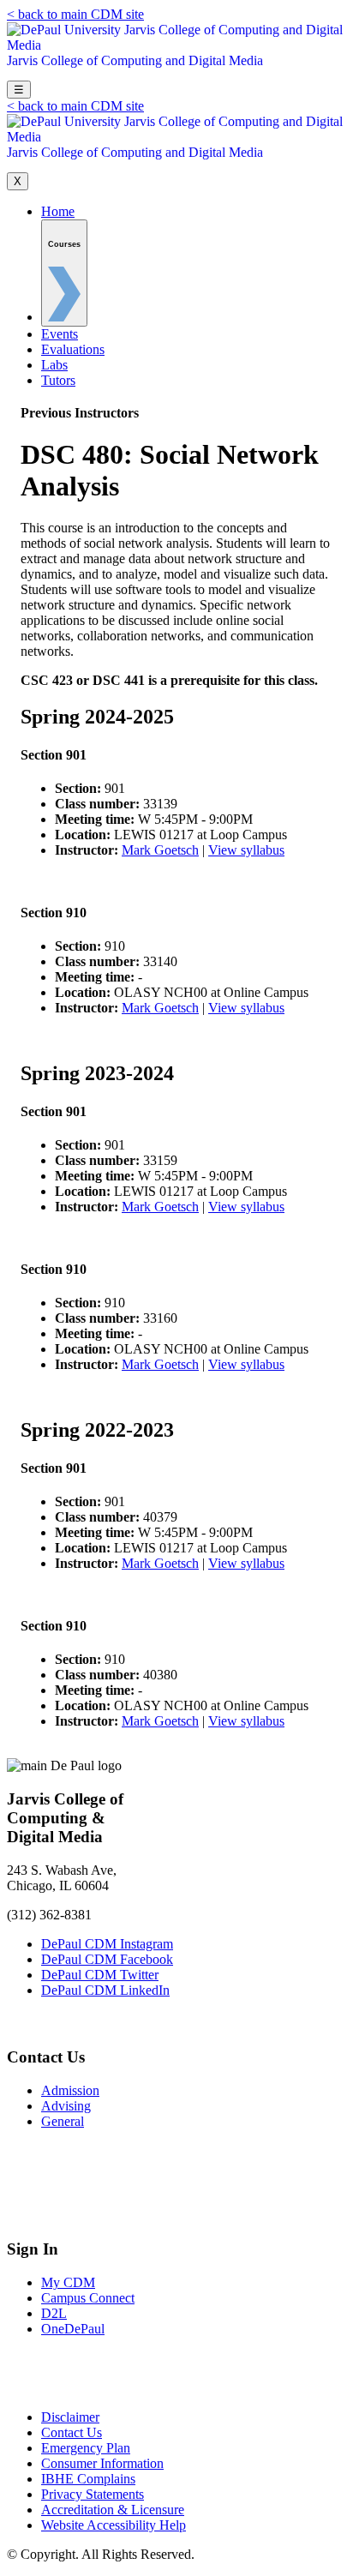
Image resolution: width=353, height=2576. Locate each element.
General (63, 2121)
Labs (54, 365)
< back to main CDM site (75, 14)
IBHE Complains (88, 2479)
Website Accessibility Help (114, 2525)
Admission (70, 2090)
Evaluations (73, 349)
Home (58, 211)
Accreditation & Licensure (113, 2510)
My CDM (68, 2282)
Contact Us (72, 2432)
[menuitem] (64, 273)
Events (60, 334)
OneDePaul (73, 2329)
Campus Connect (88, 2298)
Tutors (58, 380)
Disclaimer (70, 2417)
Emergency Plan (86, 2448)
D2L (54, 2313)
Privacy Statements (93, 2494)
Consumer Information (102, 2463)
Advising (66, 2106)
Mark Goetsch (160, 850)
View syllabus (246, 850)
